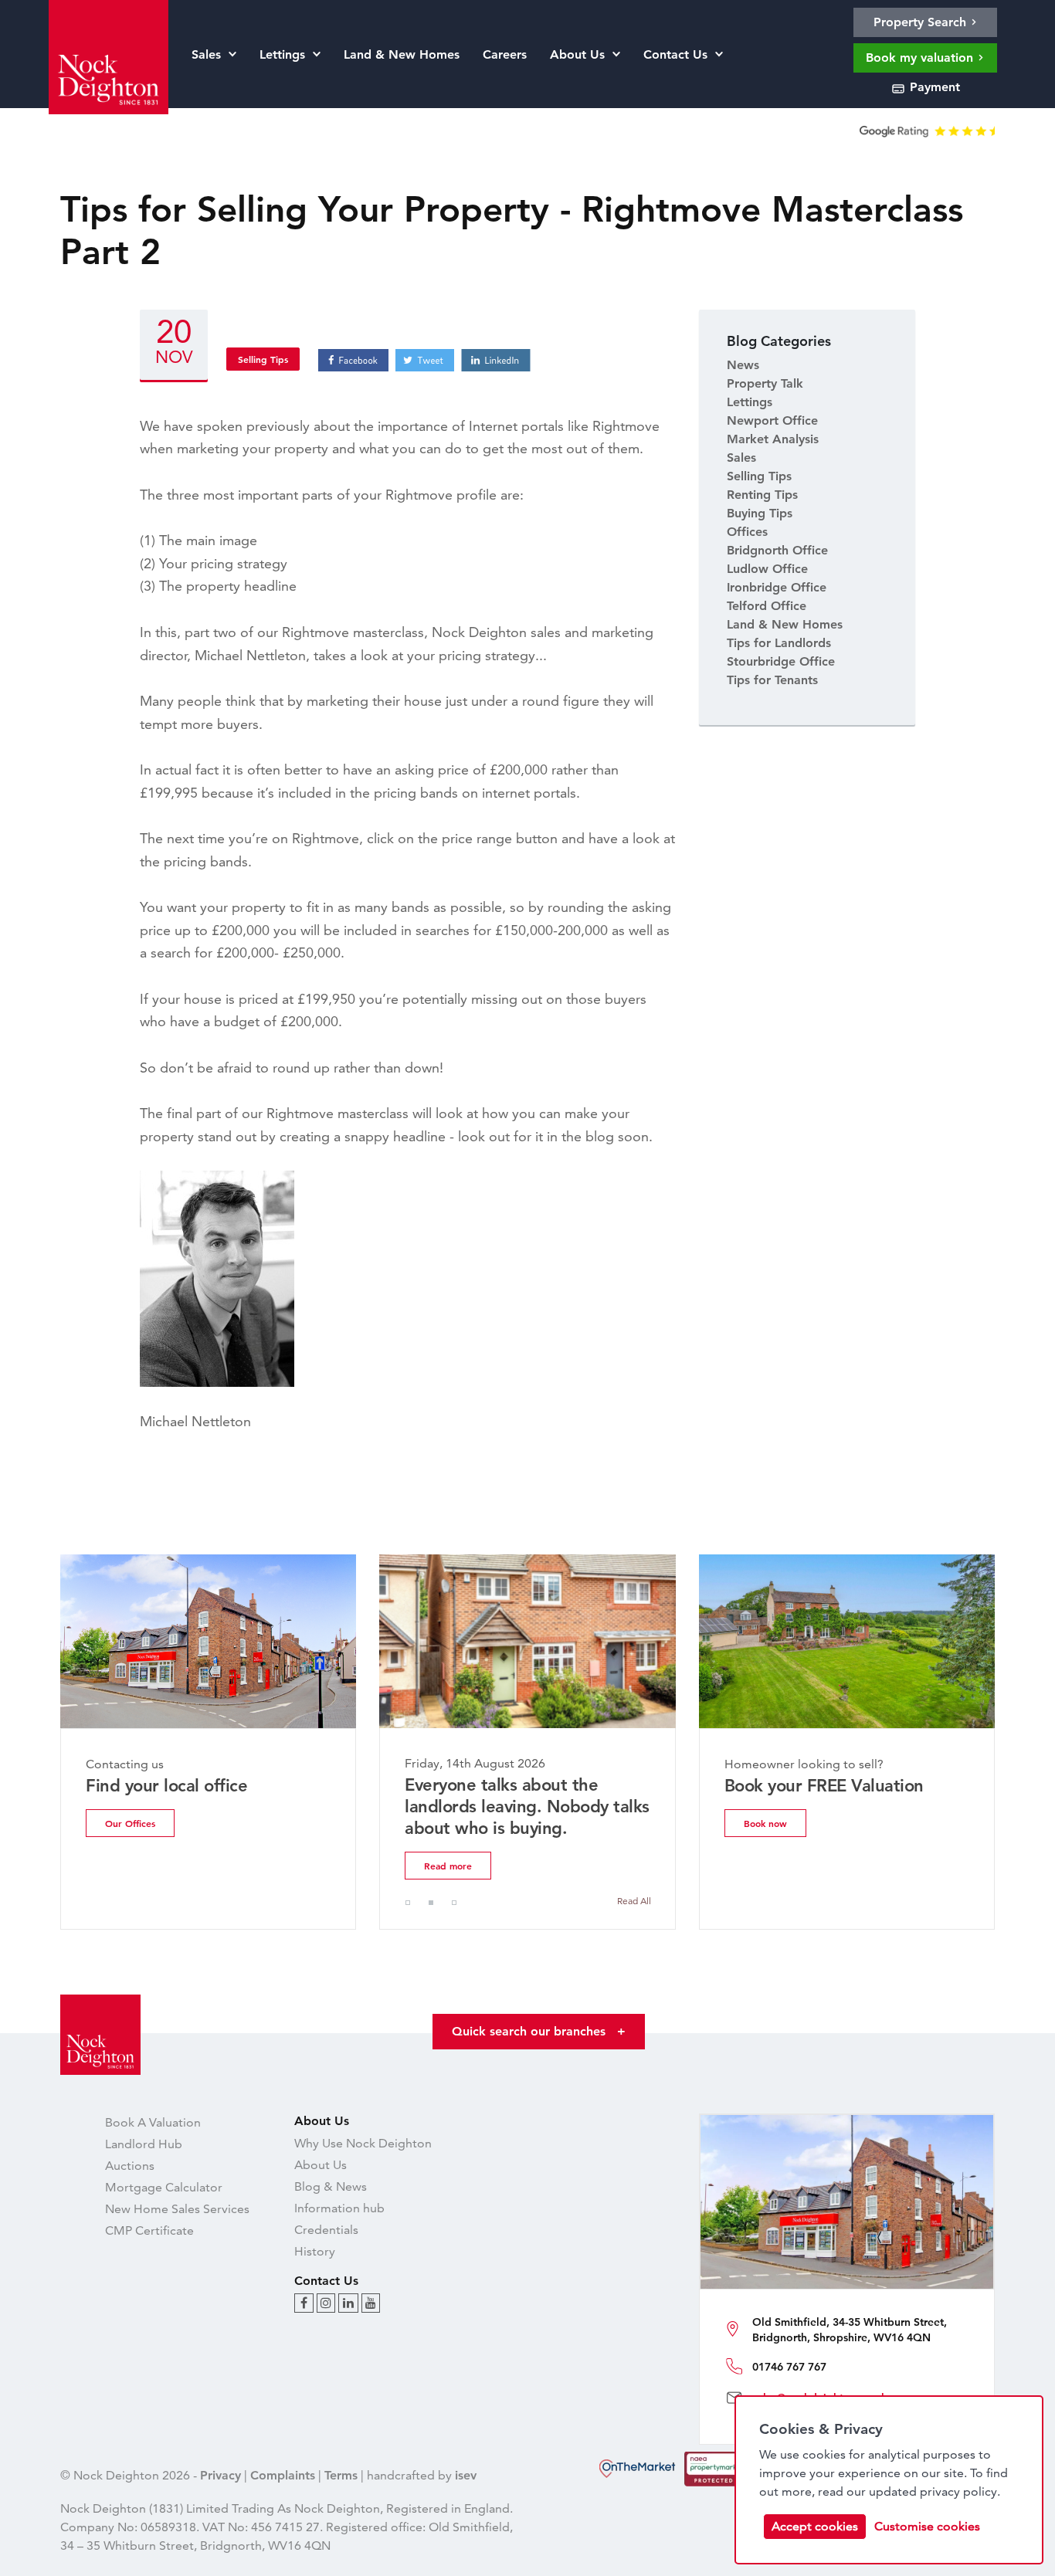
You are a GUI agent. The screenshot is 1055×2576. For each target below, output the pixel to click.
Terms (341, 2475)
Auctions (130, 2166)
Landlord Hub (144, 2144)
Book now (765, 1823)
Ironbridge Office (777, 587)
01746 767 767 (789, 2367)
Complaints (283, 2475)
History (315, 2251)
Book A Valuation (153, 2122)
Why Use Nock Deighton (363, 2143)
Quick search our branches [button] (539, 2031)
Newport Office (772, 420)
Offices (747, 532)
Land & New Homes (785, 624)
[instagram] (326, 2303)
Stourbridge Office (781, 661)
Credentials (326, 2230)
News (743, 365)
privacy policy (958, 2491)
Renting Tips (762, 495)
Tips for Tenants (772, 680)
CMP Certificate (149, 2230)
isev (466, 2475)
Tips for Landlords (779, 643)
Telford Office (767, 606)
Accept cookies (815, 2526)
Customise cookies (927, 2526)
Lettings (750, 402)
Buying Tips (760, 513)
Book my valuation (921, 58)
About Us (321, 2165)
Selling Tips (263, 359)
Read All (634, 1901)
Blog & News (331, 2186)
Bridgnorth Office (777, 550)
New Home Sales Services (177, 2209)
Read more (448, 1866)
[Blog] (304, 2303)
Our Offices (130, 1823)
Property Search (922, 22)
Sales (741, 458)
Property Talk (765, 383)
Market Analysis (773, 439)
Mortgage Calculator (164, 2187)
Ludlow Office (767, 569)
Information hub (339, 2208)
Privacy (220, 2475)
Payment (933, 87)
